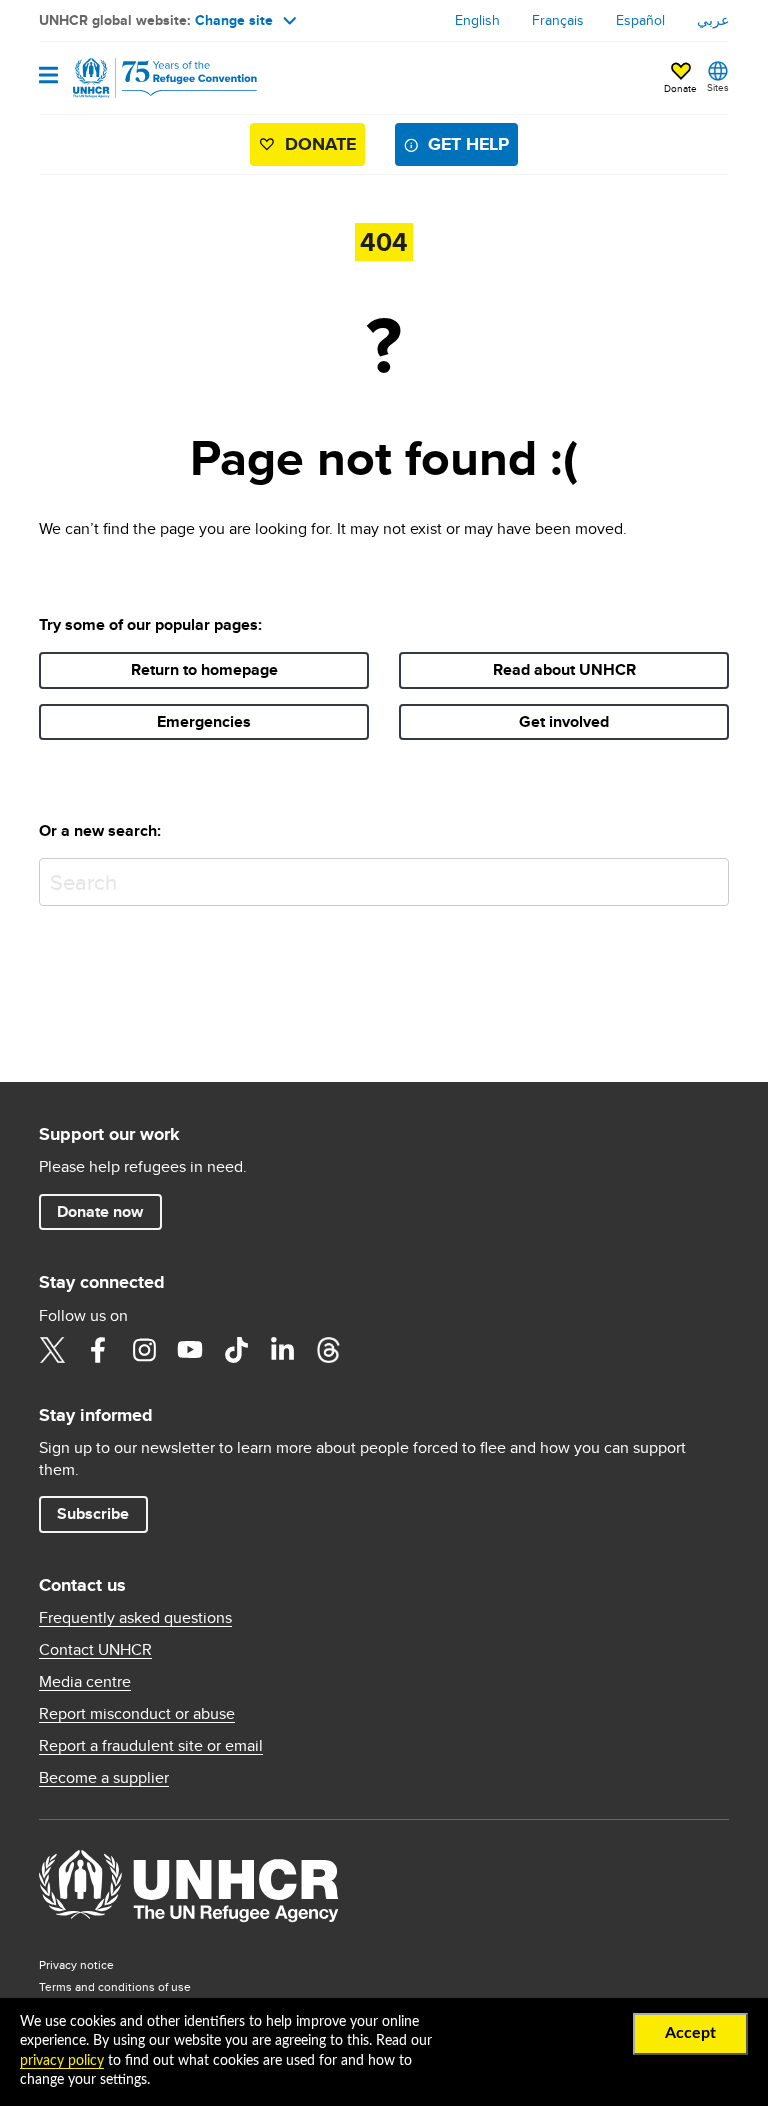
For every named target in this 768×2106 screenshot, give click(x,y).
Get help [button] (468, 144)
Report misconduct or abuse (137, 1714)
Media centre (85, 1682)
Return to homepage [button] (204, 669)
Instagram (144, 1350)
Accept (690, 2033)
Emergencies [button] (204, 721)
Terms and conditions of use (115, 1986)
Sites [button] (718, 87)
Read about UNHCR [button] (564, 669)
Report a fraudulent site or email (151, 1746)
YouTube (190, 1350)
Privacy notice (76, 1964)
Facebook (98, 1350)
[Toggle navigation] (48, 76)
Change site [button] (234, 20)
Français (558, 20)
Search (709, 877)
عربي (713, 20)
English (477, 20)
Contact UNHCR (95, 1650)
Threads (328, 1350)
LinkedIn (282, 1350)
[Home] (141, 78)
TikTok (236, 1350)
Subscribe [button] (93, 1513)
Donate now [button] (100, 1211)
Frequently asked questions (135, 1618)
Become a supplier (104, 1778)
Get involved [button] (564, 721)
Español (640, 20)
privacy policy (62, 2061)
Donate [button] (680, 88)
